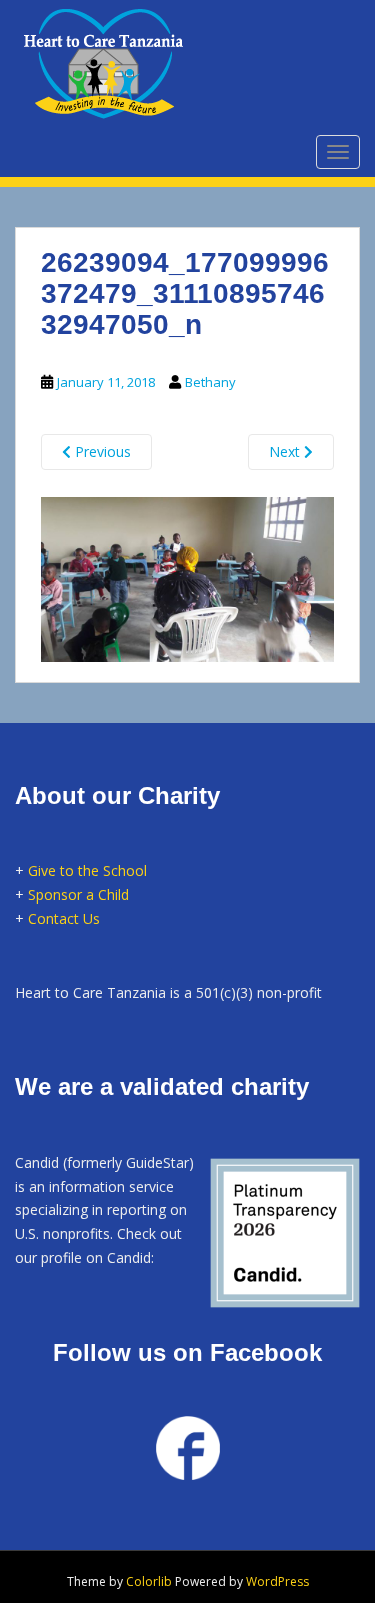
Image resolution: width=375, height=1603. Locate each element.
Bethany (210, 382)
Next (286, 451)
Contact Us (64, 918)
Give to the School (87, 870)
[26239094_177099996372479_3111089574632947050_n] (187, 576)
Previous (101, 451)
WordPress (277, 1581)
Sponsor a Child (78, 894)
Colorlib (149, 1581)
